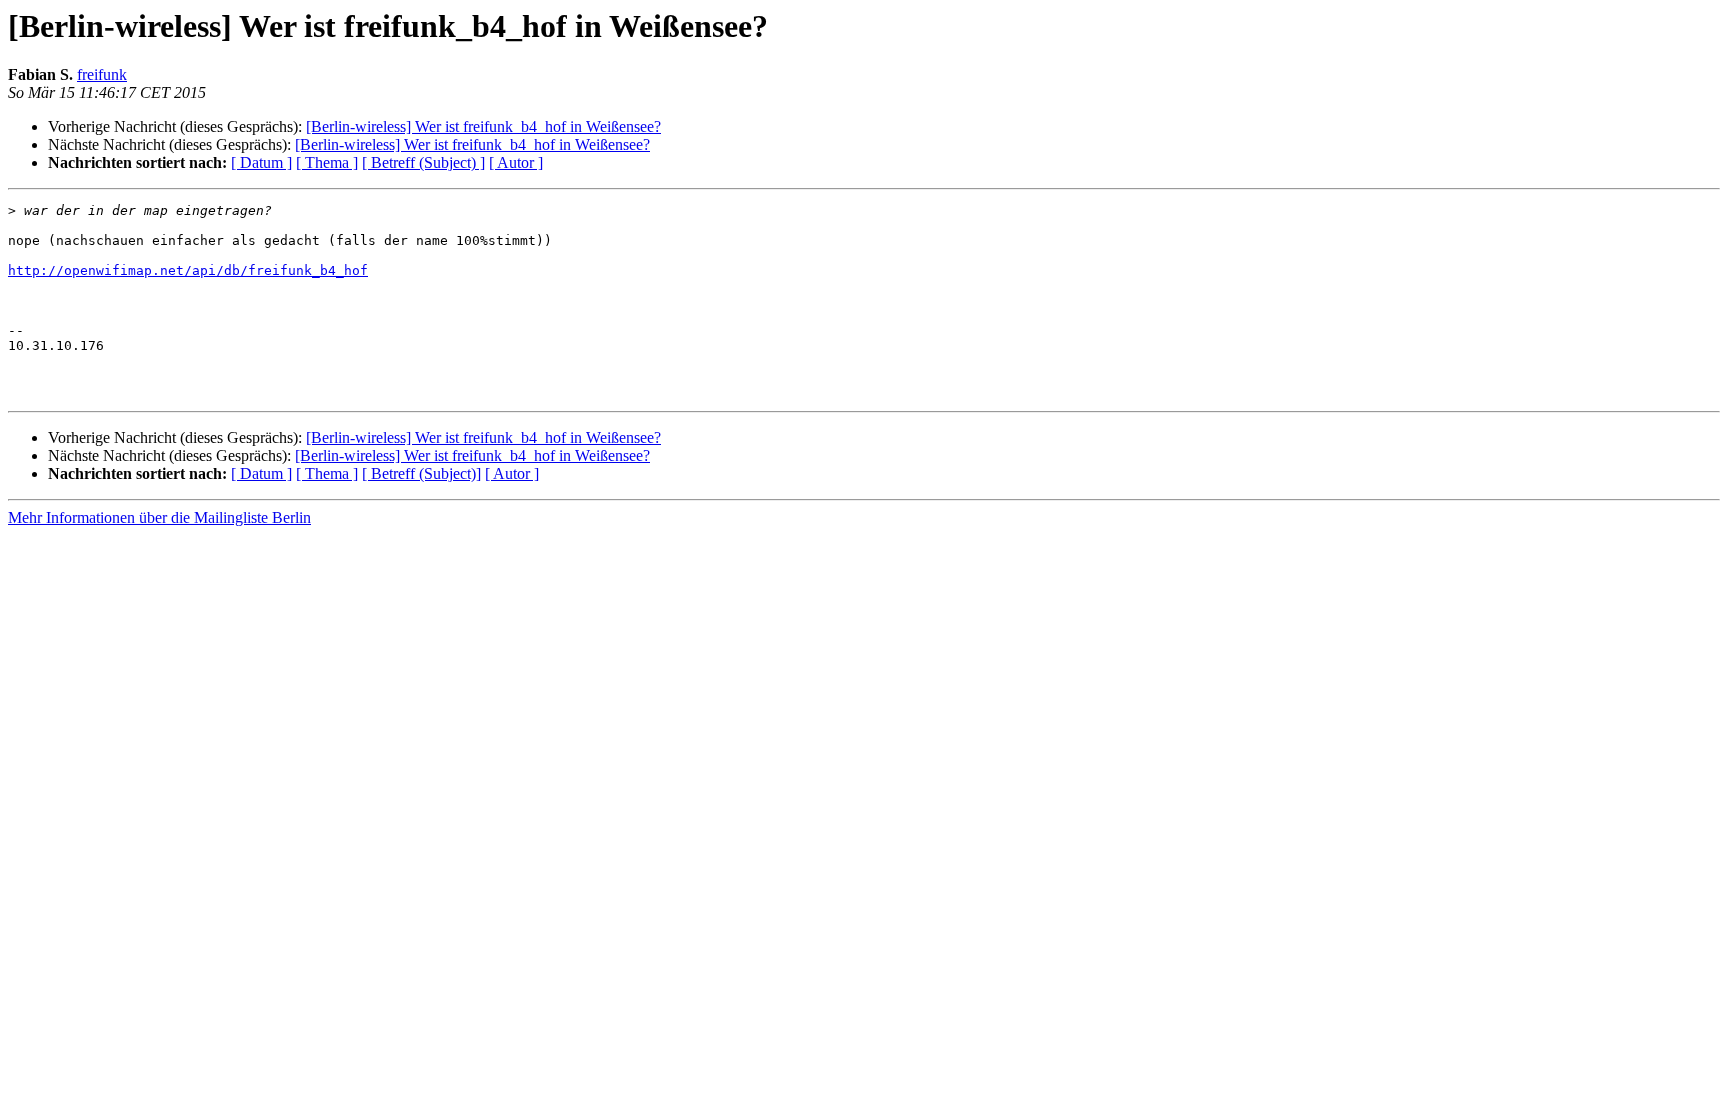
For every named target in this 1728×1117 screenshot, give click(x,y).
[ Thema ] (327, 162)
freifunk (102, 74)
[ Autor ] (516, 162)
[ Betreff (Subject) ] (423, 162)
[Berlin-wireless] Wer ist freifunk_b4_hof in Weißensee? (483, 126)
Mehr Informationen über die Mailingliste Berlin (159, 517)
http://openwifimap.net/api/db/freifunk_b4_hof (188, 270)
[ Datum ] (261, 162)
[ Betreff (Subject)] (421, 473)
